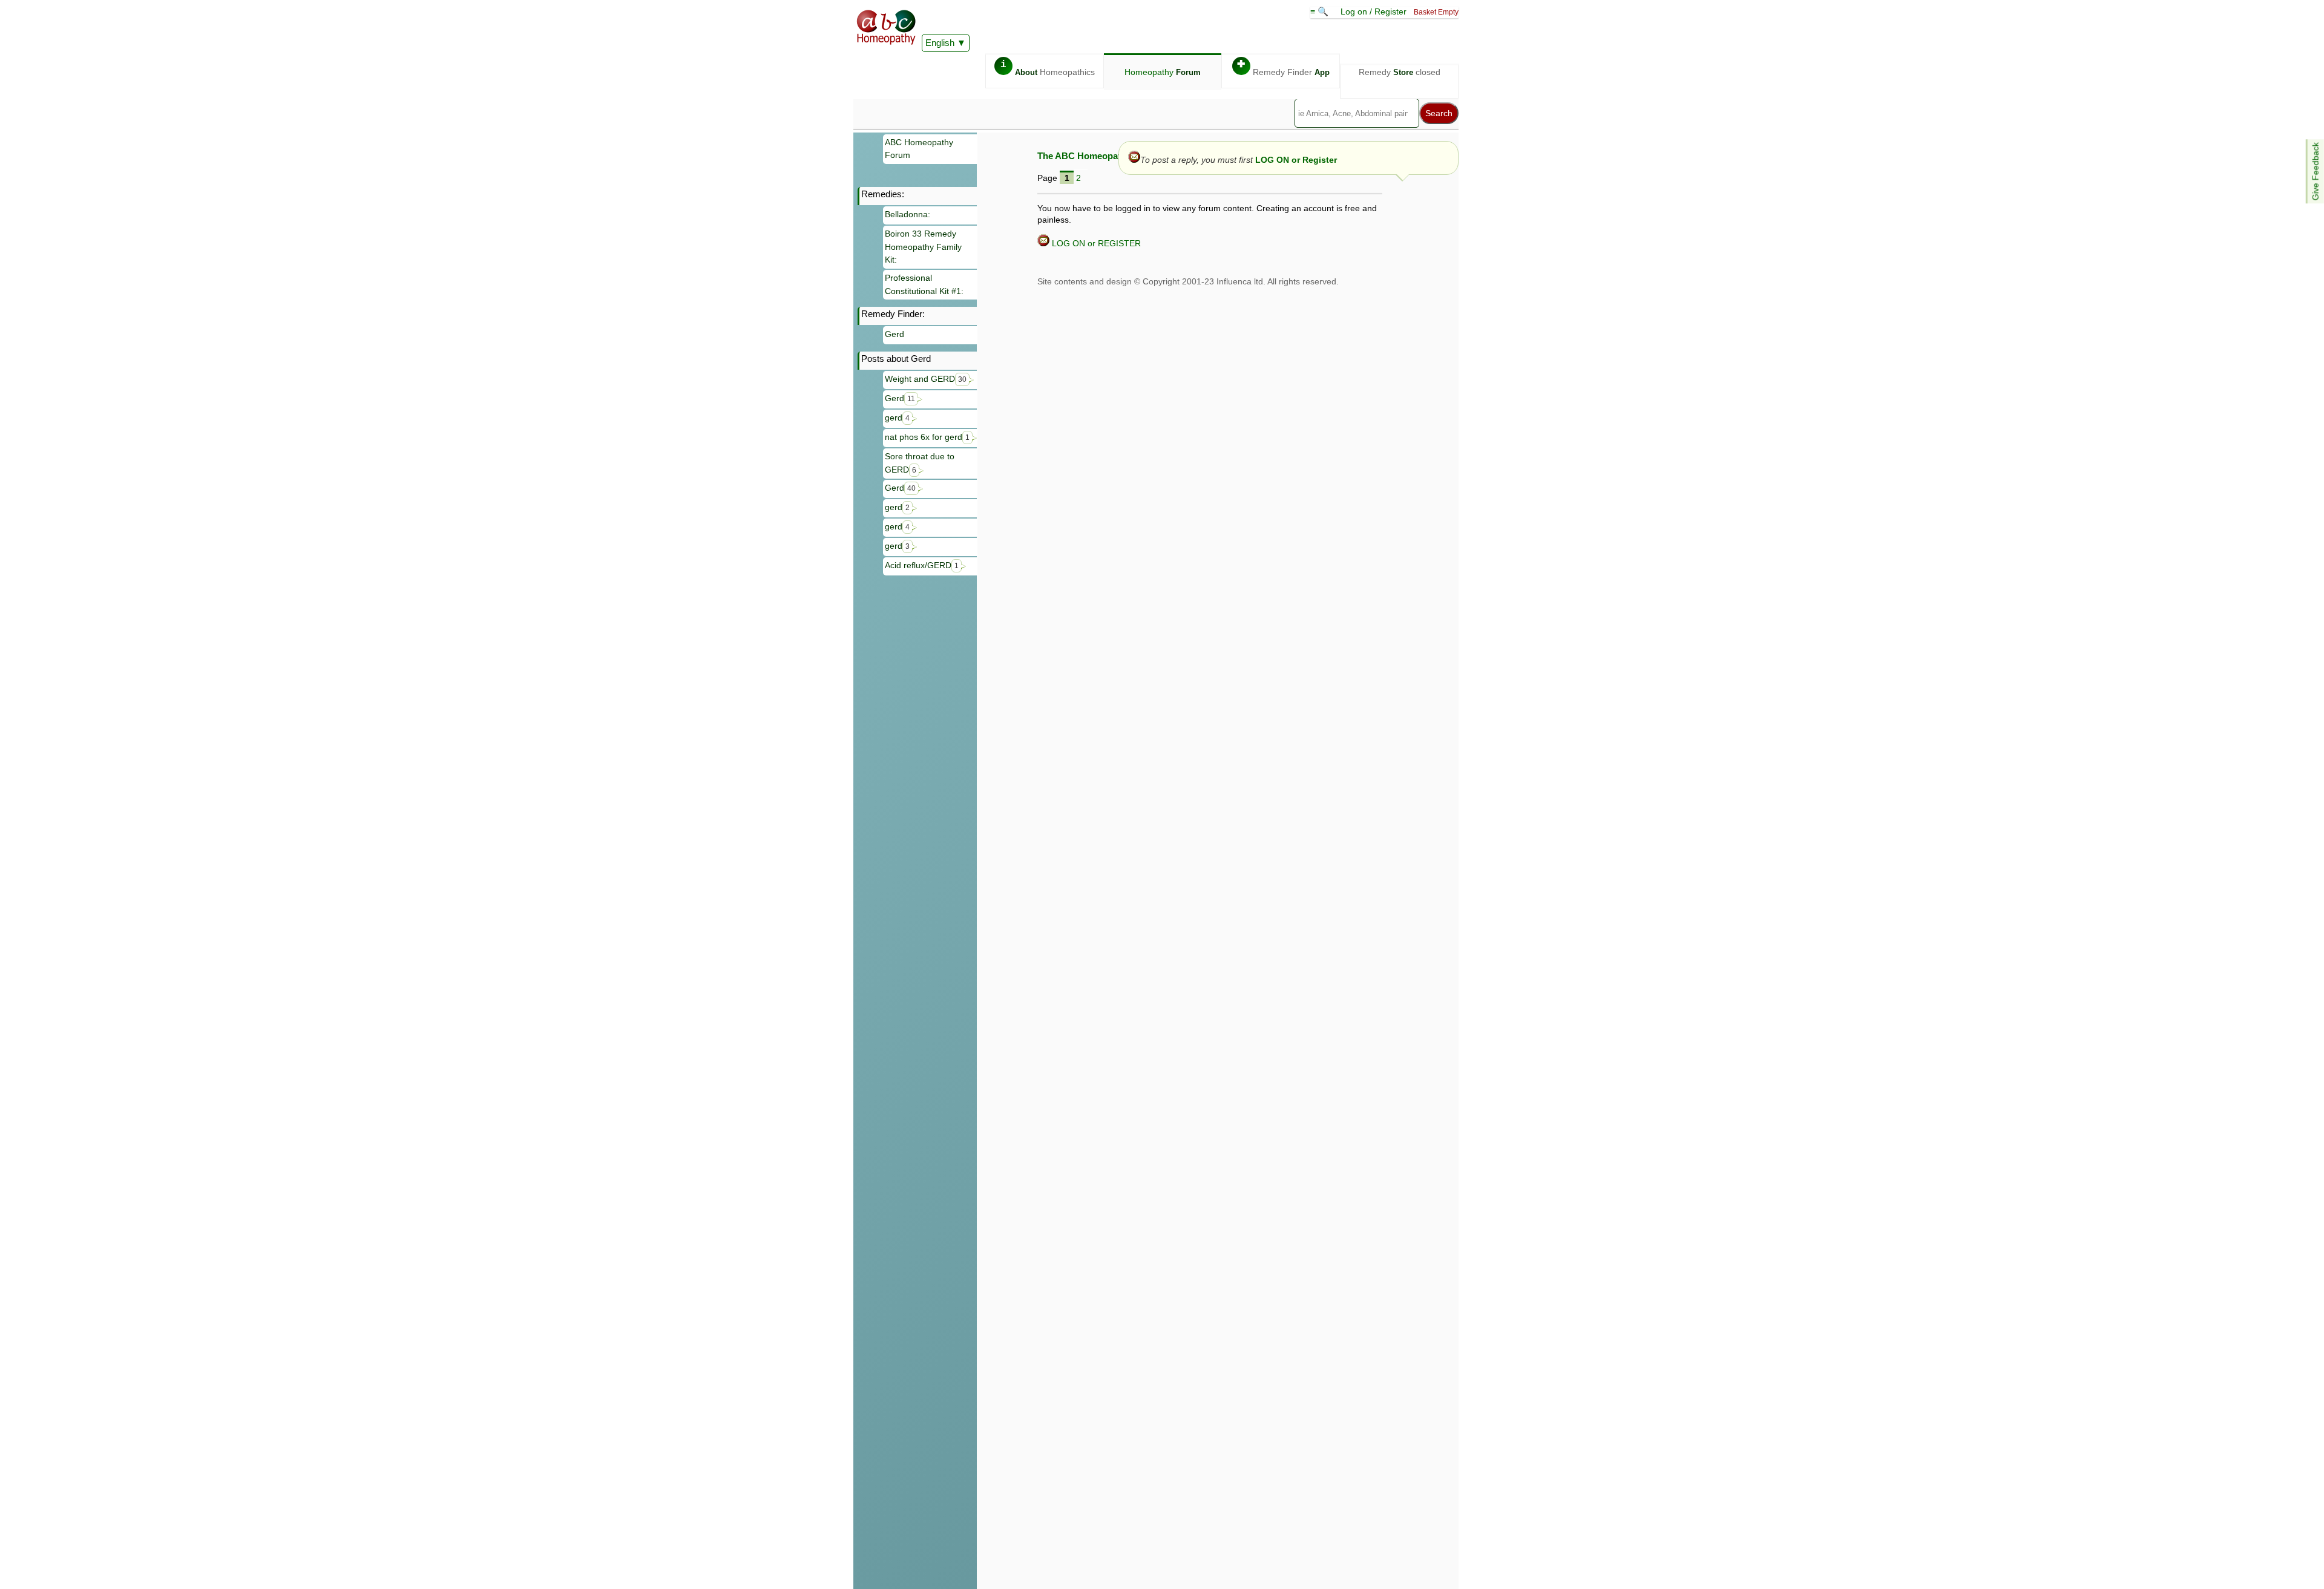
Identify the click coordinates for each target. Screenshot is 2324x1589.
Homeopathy (1163, 72)
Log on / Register (1374, 11)
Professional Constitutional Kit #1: (924, 284)
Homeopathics (1048, 68)
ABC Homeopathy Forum (919, 149)
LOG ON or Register (1296, 160)
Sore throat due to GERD (920, 463)
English (940, 43)
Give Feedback (2316, 171)
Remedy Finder (1283, 68)
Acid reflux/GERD (922, 565)
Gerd (894, 334)
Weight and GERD (926, 379)
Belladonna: (908, 214)
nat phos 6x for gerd (927, 437)
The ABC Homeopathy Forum (1099, 156)
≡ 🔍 (1321, 11)
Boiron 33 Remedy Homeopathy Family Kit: (923, 247)
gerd (897, 418)
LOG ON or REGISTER (1095, 243)
